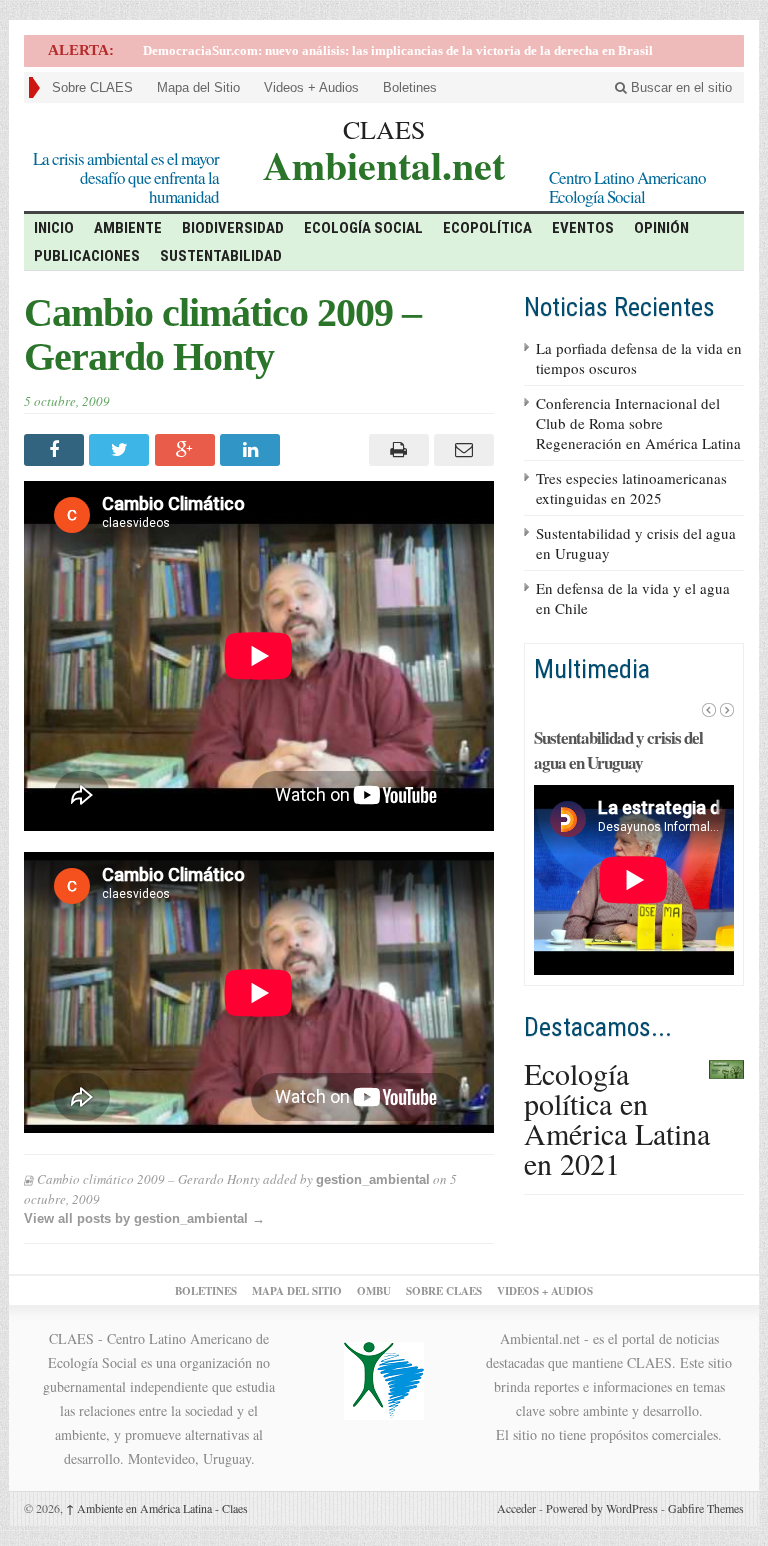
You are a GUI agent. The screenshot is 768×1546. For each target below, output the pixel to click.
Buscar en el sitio (679, 87)
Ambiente (128, 228)
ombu (374, 1291)
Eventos (583, 228)
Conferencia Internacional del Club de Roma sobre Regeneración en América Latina (638, 423)
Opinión (661, 228)
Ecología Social (363, 228)
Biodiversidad (233, 228)
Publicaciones (87, 256)
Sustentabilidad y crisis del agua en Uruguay (618, 750)
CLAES (384, 129)
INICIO (54, 228)
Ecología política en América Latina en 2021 (617, 1118)
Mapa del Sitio (198, 87)
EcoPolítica (487, 228)
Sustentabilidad (221, 256)
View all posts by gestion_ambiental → (144, 1218)
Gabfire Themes (706, 1508)
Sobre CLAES (92, 87)
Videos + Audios (311, 87)
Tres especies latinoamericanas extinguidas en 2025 (631, 488)
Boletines (410, 87)
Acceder (516, 1508)
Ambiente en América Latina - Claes (157, 1508)
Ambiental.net (384, 162)
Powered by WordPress (602, 1508)
